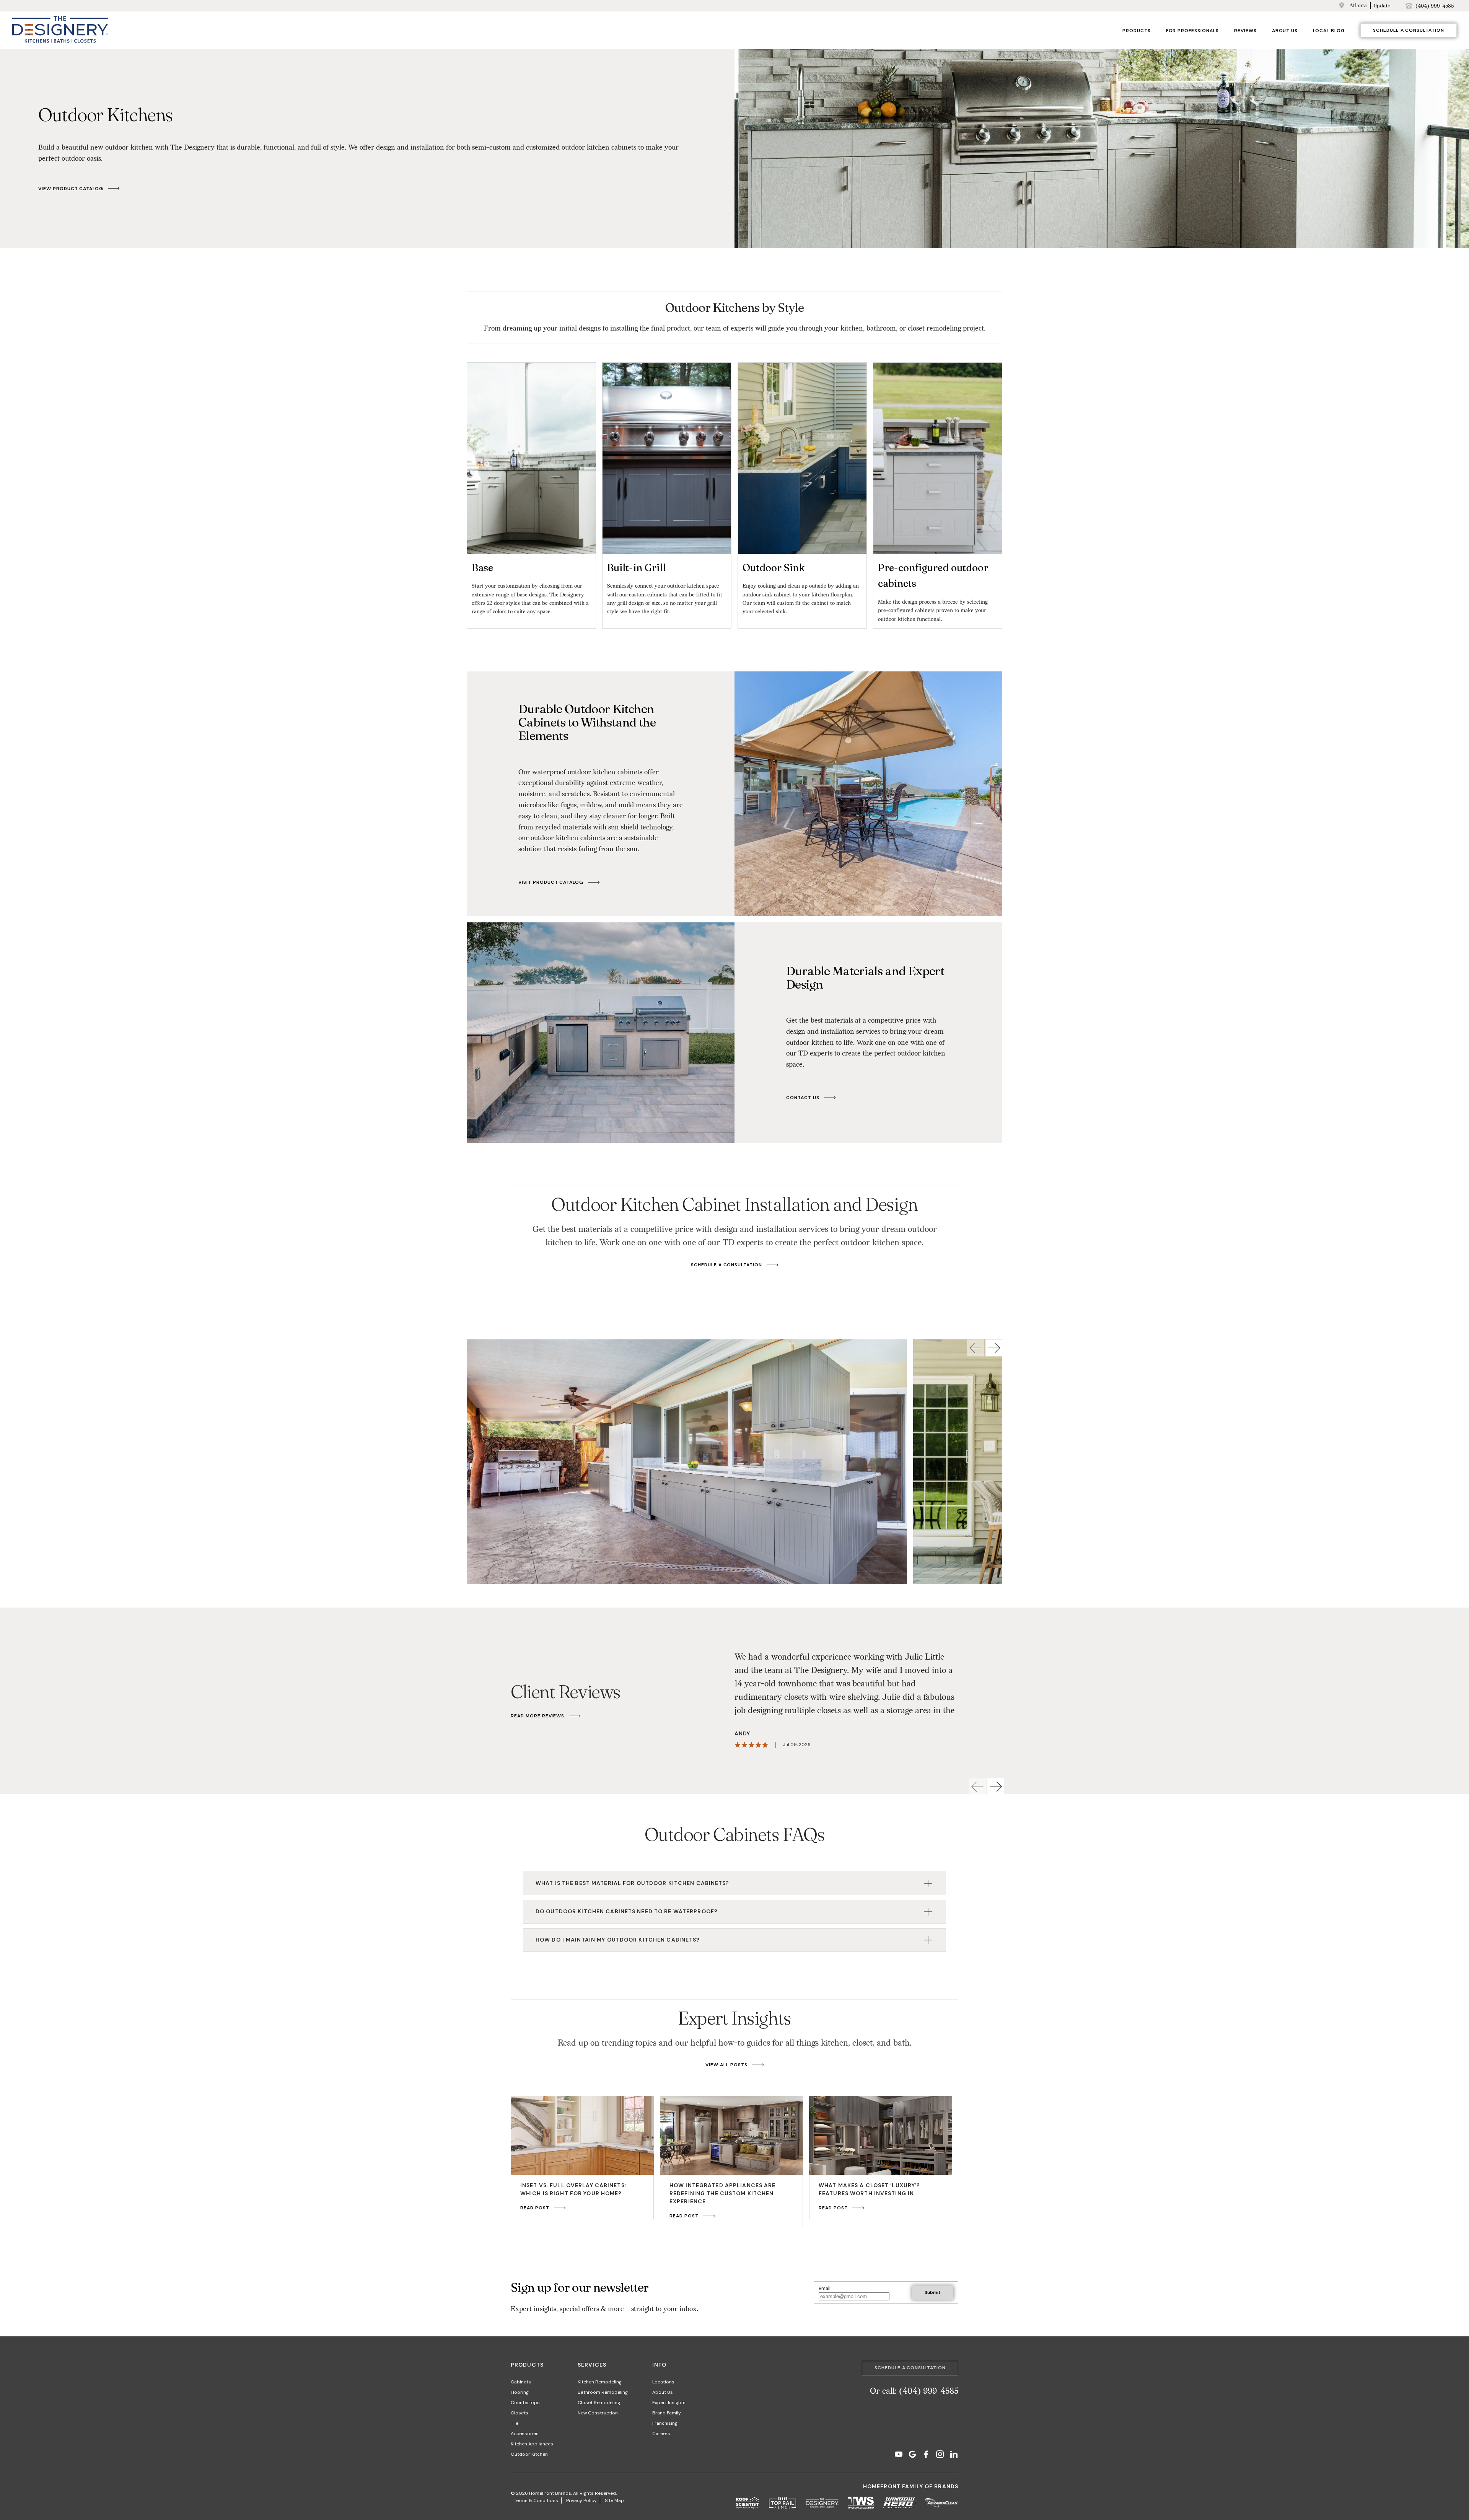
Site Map (614, 2500)
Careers (661, 2434)
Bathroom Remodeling (603, 2392)
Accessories (525, 2434)
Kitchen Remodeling (600, 2382)
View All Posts (726, 2065)
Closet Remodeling (599, 2403)
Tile (515, 2423)
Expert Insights (669, 2403)
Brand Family (667, 2413)
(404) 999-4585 (1435, 6)
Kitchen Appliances (532, 2444)
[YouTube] (899, 2455)
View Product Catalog (71, 189)
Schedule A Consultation (726, 1265)
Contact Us (803, 1098)
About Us (1285, 31)
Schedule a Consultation (1409, 30)
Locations (663, 2382)
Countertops (525, 2403)
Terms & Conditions (536, 2500)
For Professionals (1192, 31)
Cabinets (521, 2382)
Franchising (665, 2423)
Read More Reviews (537, 1716)
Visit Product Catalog (551, 882)
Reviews (1245, 31)
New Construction (598, 2413)
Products (1137, 31)
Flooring (520, 2392)
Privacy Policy (581, 2500)
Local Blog (1329, 31)
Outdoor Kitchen (529, 2454)
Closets (520, 2413)
